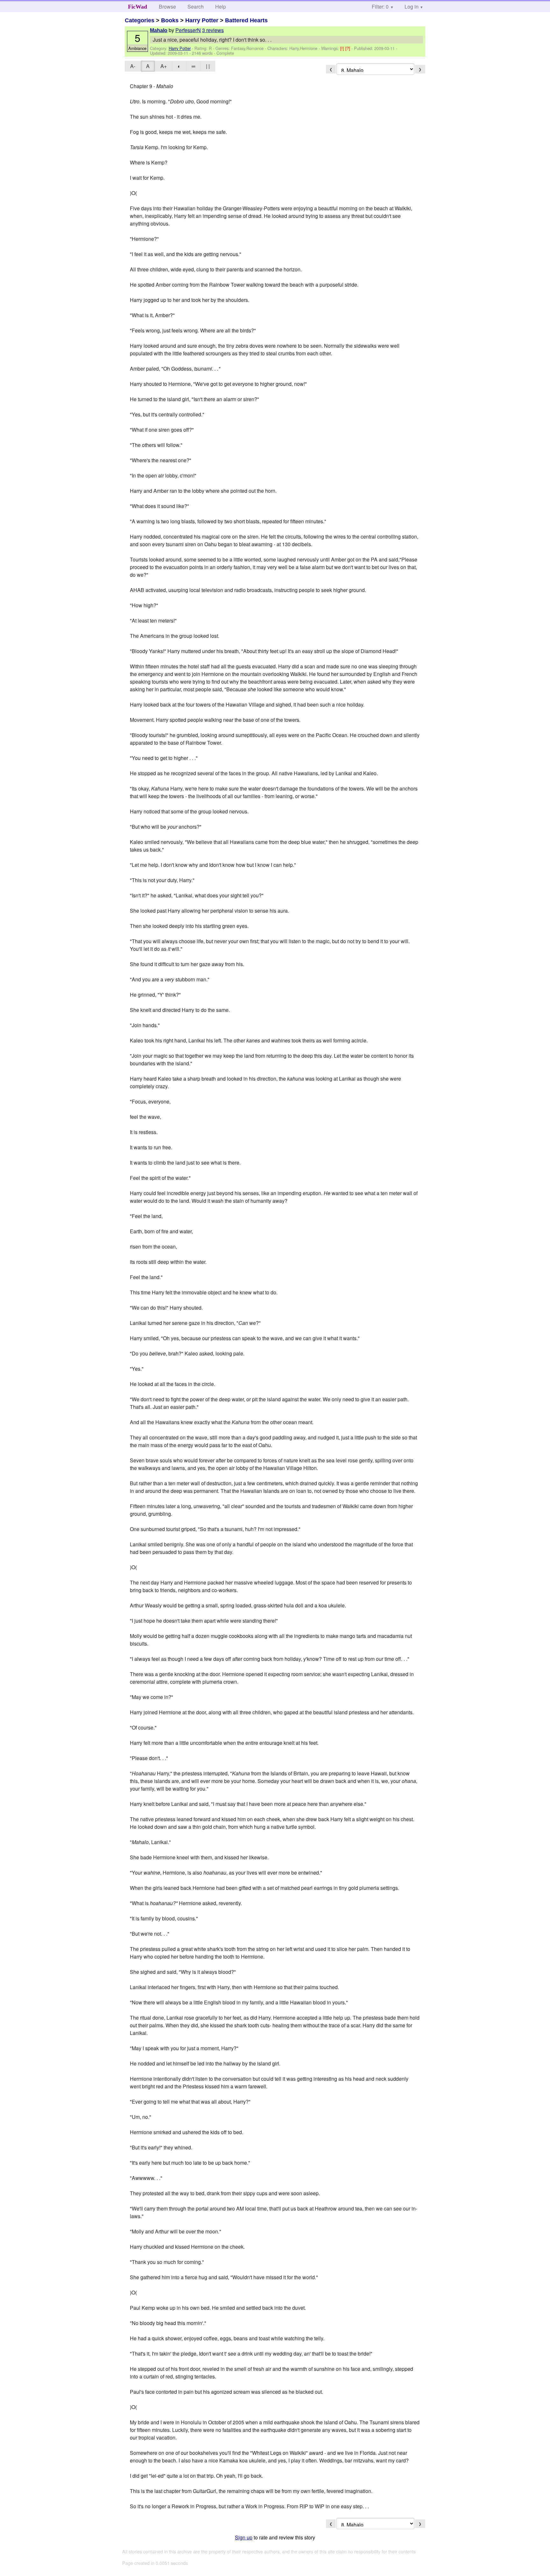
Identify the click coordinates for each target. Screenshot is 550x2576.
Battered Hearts (246, 20)
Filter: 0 (380, 7)
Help (221, 7)
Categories (140, 20)
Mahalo (159, 30)
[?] (348, 48)
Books (170, 20)
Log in (412, 7)
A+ (164, 66)
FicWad (137, 7)
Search (196, 7)
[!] (343, 48)
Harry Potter (202, 20)
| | (208, 66)
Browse (167, 7)
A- (133, 66)
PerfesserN (188, 30)
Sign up (244, 2537)
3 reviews (213, 30)
